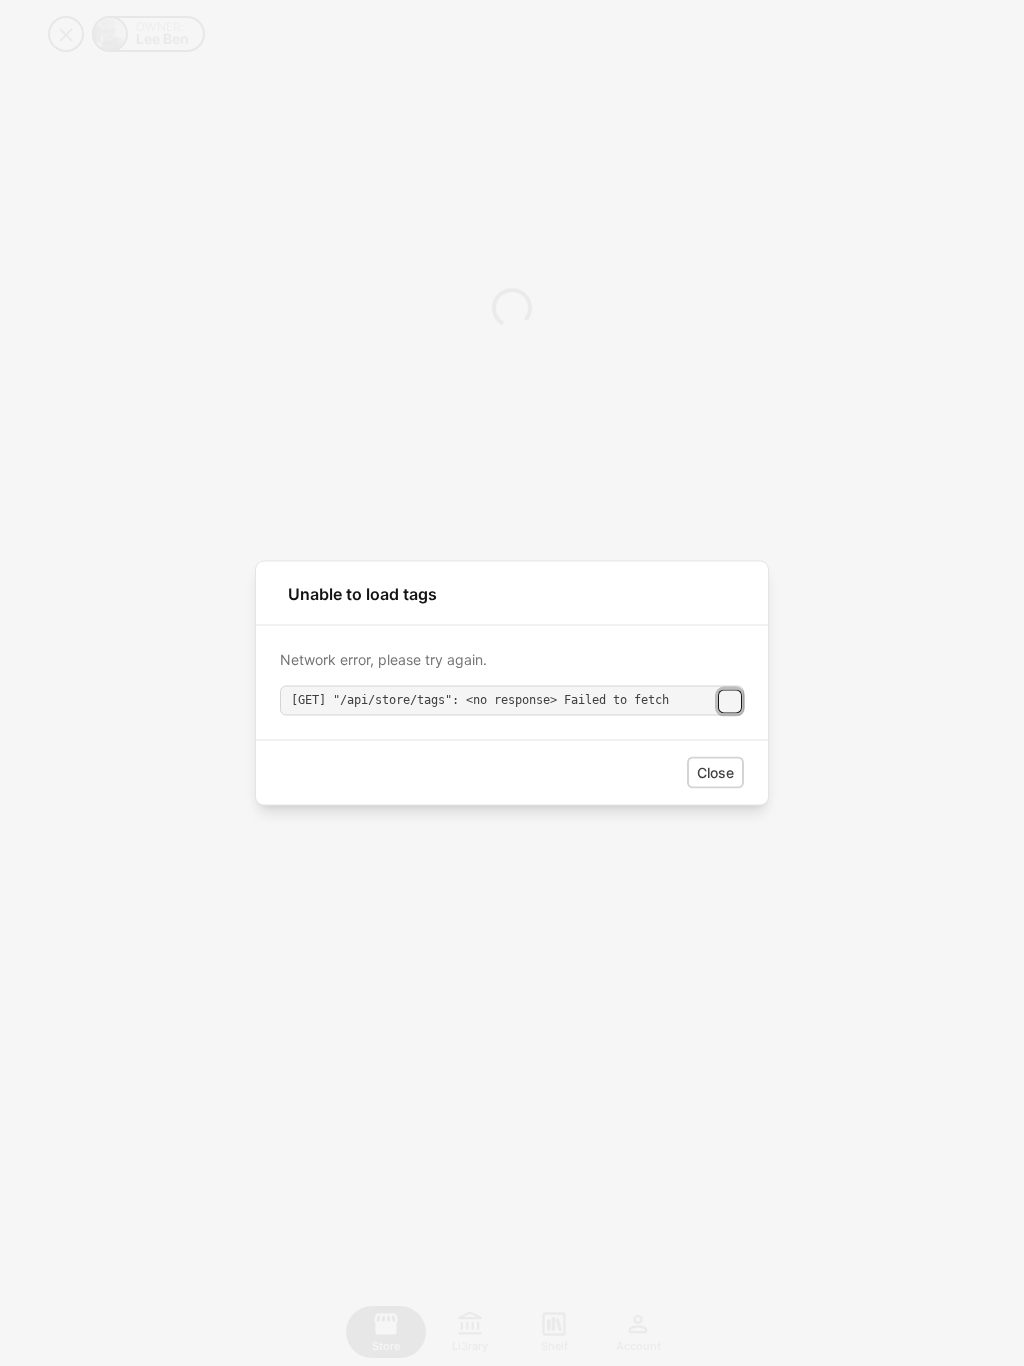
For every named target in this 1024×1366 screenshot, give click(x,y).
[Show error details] (730, 701)
